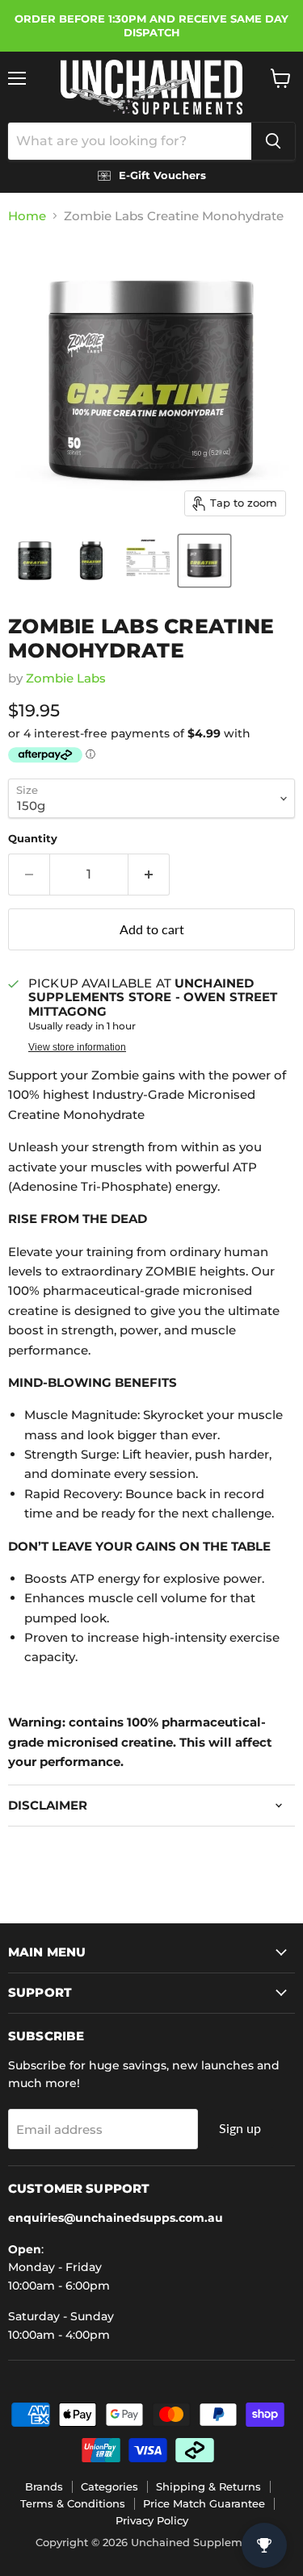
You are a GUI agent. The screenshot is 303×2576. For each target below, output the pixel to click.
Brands (44, 2486)
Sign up (240, 2128)
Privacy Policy (152, 2520)
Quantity (33, 839)
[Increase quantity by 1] (149, 875)
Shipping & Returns (208, 2486)
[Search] (273, 141)
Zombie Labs (66, 678)
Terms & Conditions (73, 2503)
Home (27, 216)
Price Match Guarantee (204, 2503)
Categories (109, 2486)
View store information (77, 1047)
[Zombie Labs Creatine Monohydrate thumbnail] (35, 561)
